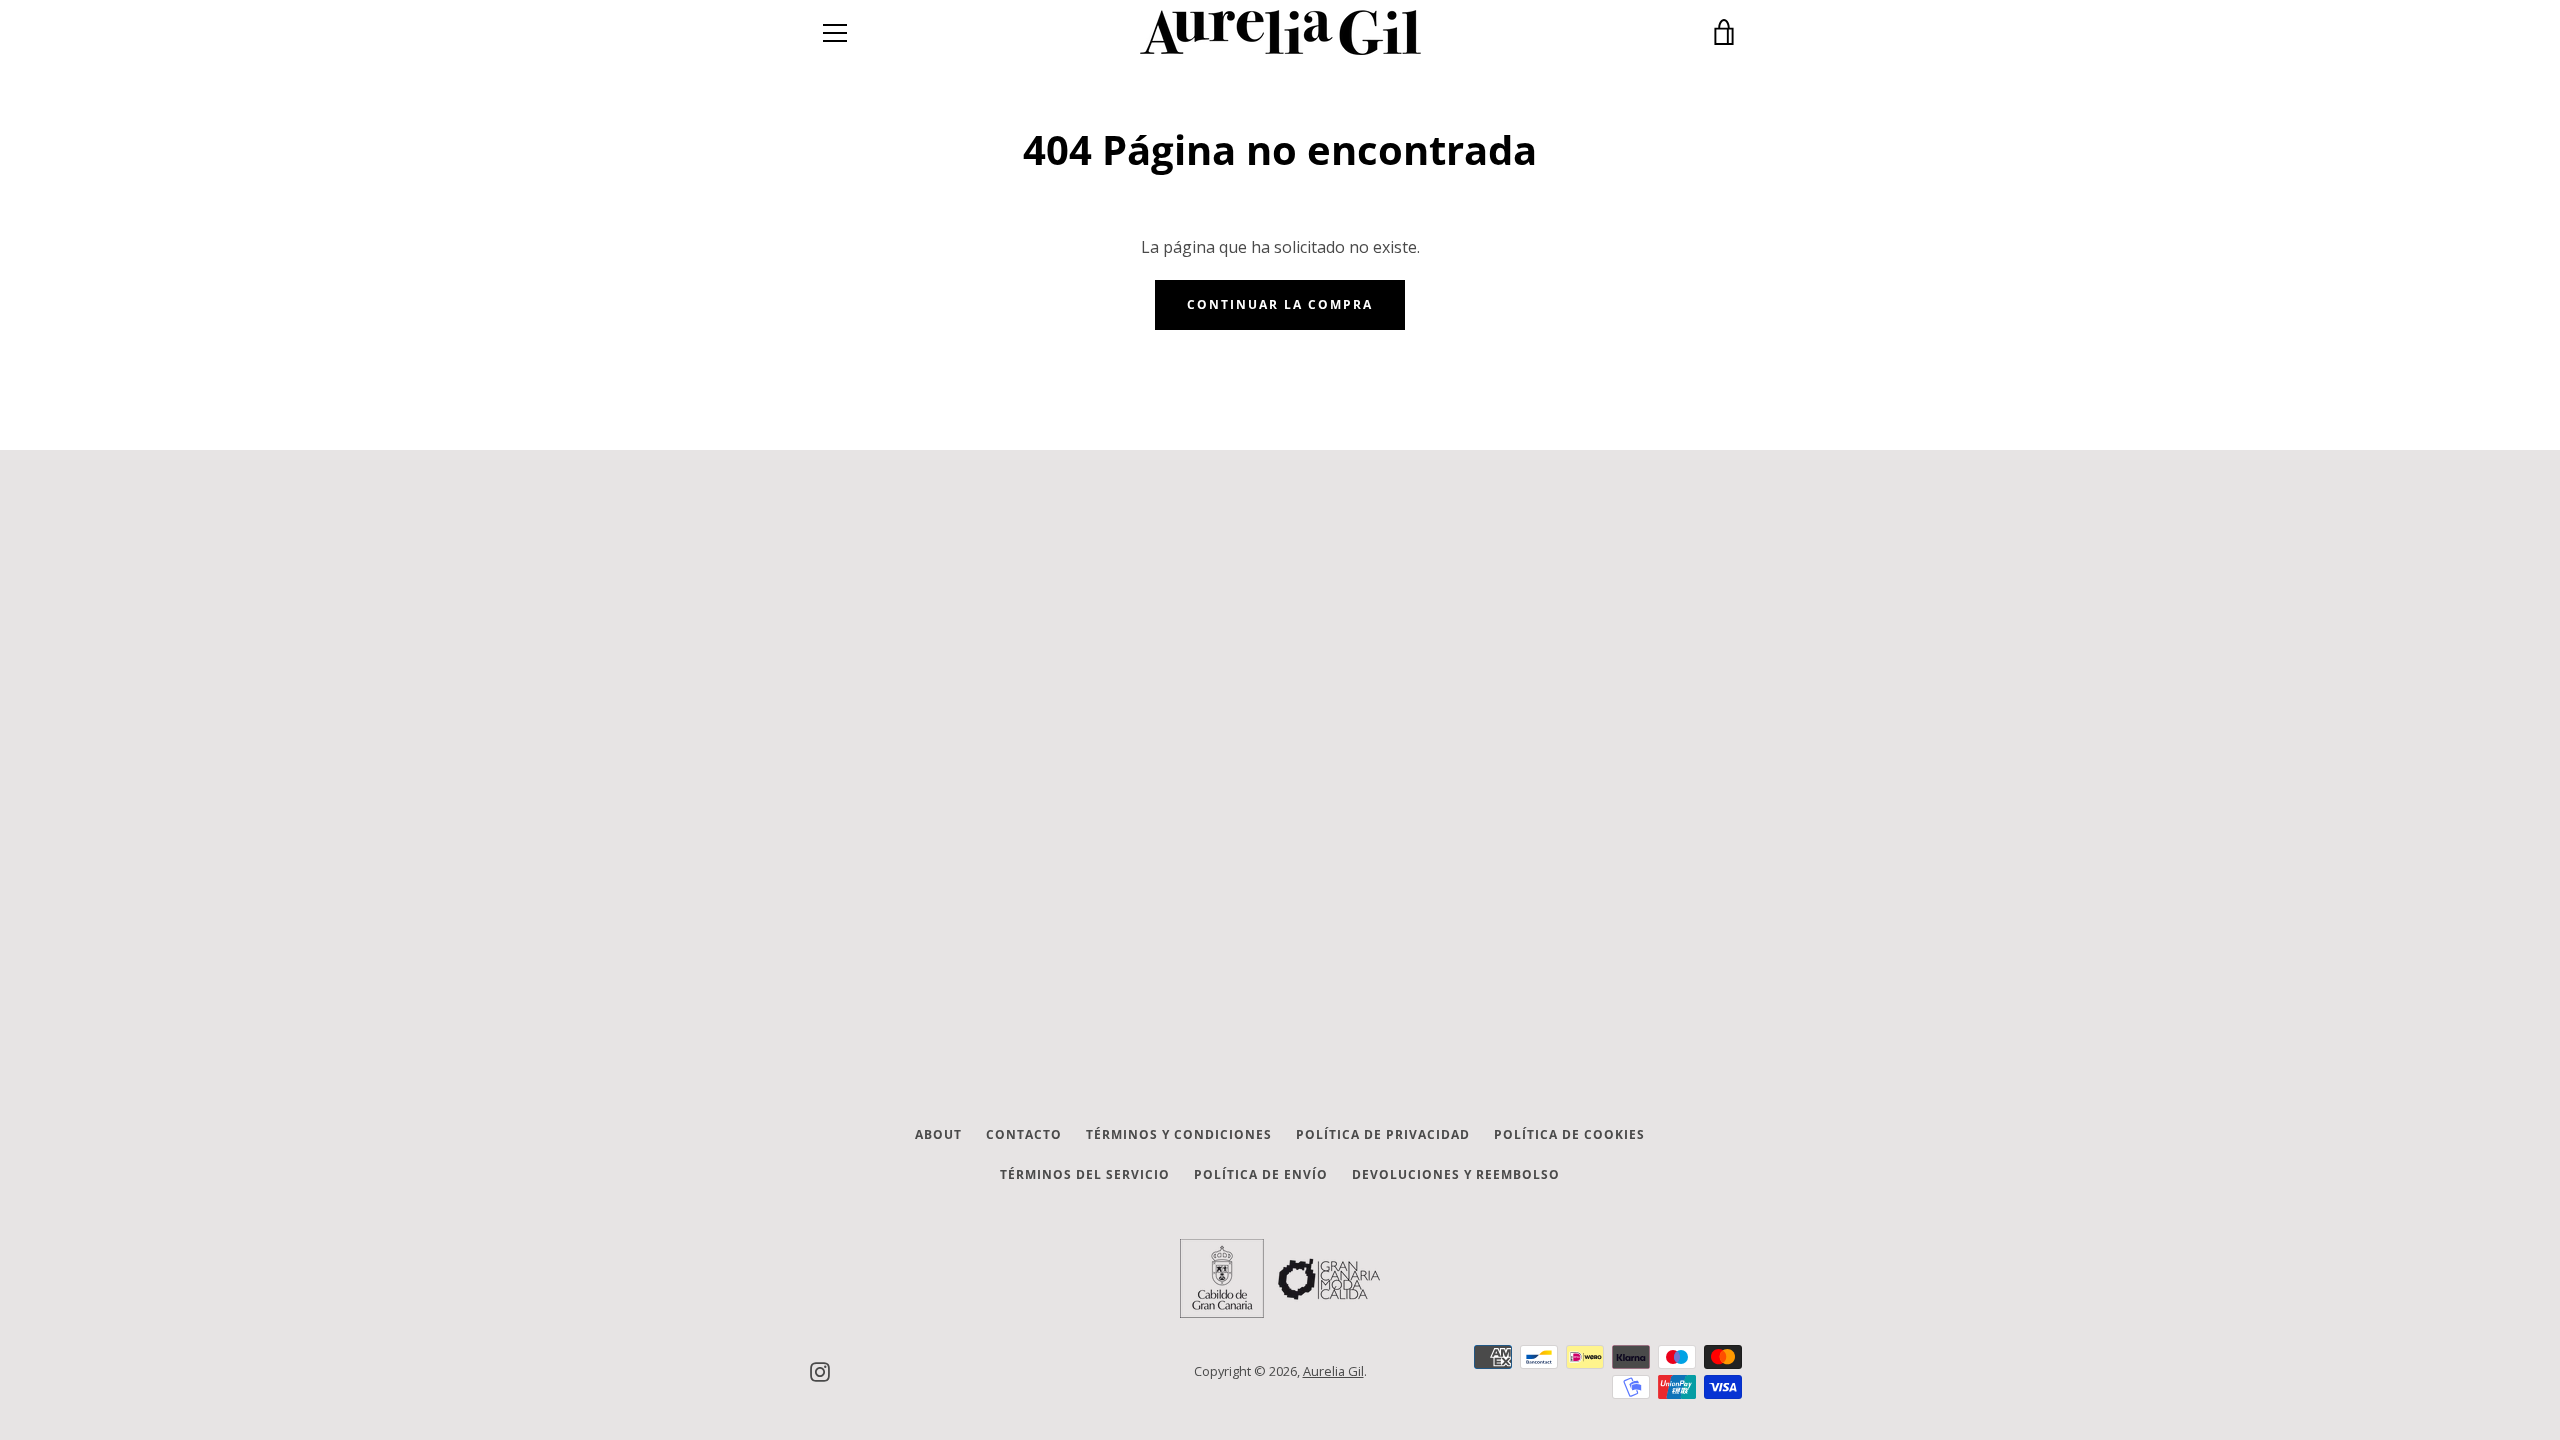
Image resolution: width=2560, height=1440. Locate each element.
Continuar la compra (1280, 304)
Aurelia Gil (1333, 1371)
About (938, 1134)
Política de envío (1261, 1174)
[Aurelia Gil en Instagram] (820, 1370)
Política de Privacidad (1383, 1134)
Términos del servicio (1085, 1174)
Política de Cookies (1569, 1134)
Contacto (1024, 1134)
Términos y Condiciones (1179, 1134)
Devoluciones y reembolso (1456, 1174)
